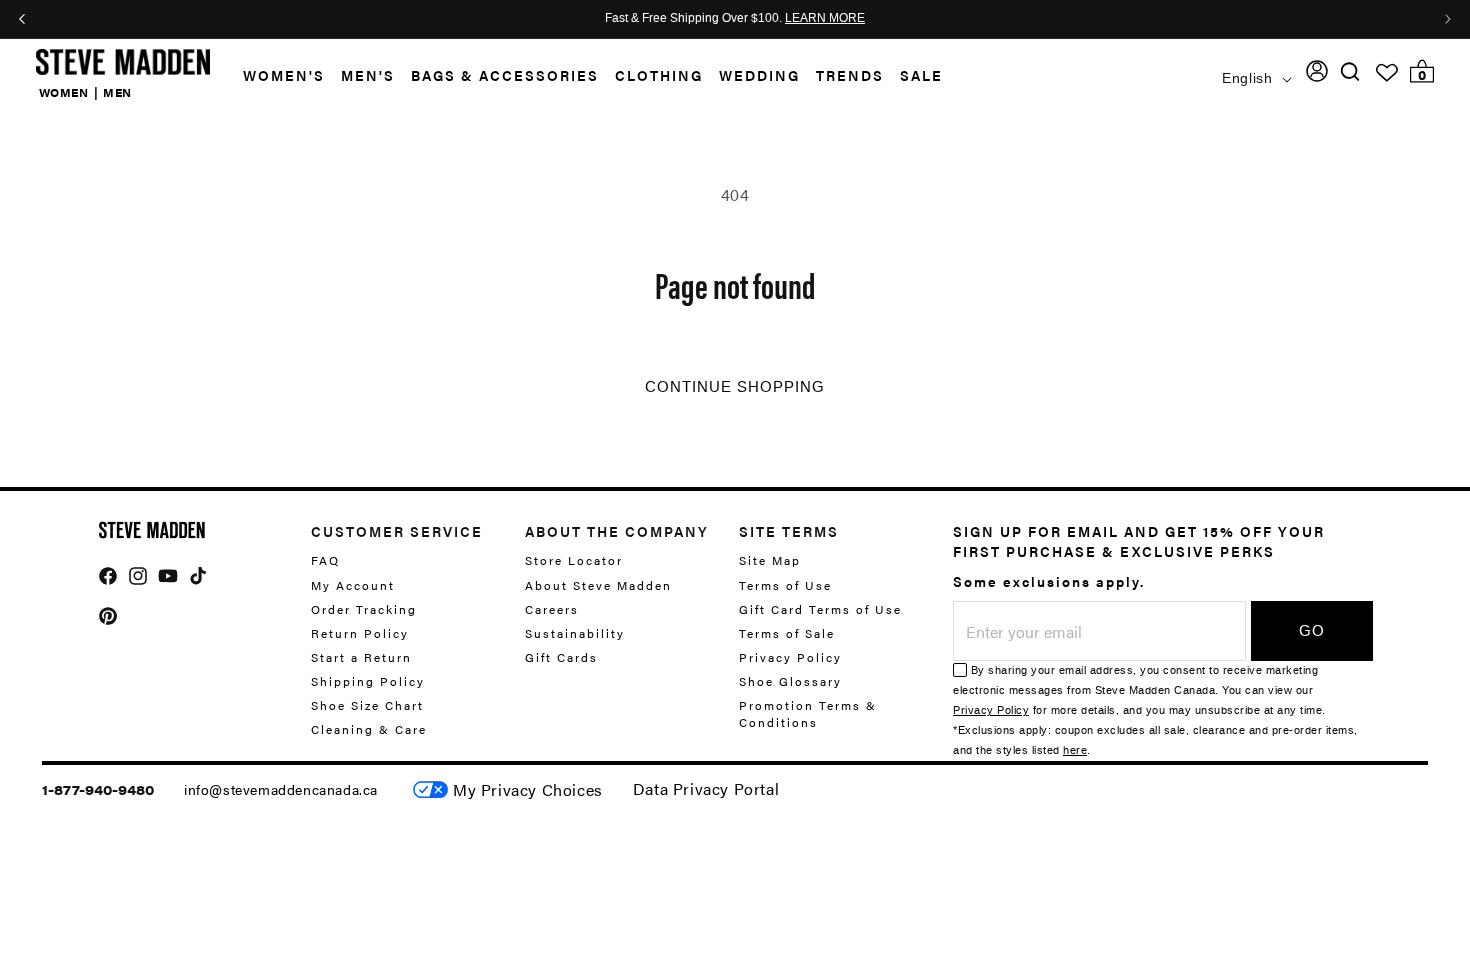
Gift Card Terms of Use (820, 609)
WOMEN (64, 92)
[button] (276, 75)
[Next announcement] (1448, 19)
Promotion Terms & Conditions (808, 713)
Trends (850, 75)
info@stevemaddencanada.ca (281, 789)
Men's (368, 75)
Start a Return (361, 657)
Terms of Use (785, 585)
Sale (921, 75)
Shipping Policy (368, 681)
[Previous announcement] (22, 19)
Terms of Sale (787, 633)
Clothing (659, 75)
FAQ (325, 560)
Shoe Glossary (790, 681)
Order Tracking (364, 609)
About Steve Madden (598, 585)
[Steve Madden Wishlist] (1387, 73)
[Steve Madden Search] (1350, 71)
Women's (284, 75)
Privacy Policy (790, 657)
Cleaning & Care (369, 729)
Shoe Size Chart (367, 705)
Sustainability (575, 633)
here (1075, 750)
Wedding (759, 75)
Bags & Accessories (505, 75)
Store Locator (574, 560)
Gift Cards (561, 657)
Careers (552, 609)
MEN (117, 92)
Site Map (770, 560)
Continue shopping (735, 387)
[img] (1350, 71)
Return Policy (360, 633)
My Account (353, 585)
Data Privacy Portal (706, 788)
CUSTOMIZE (528, 789)
